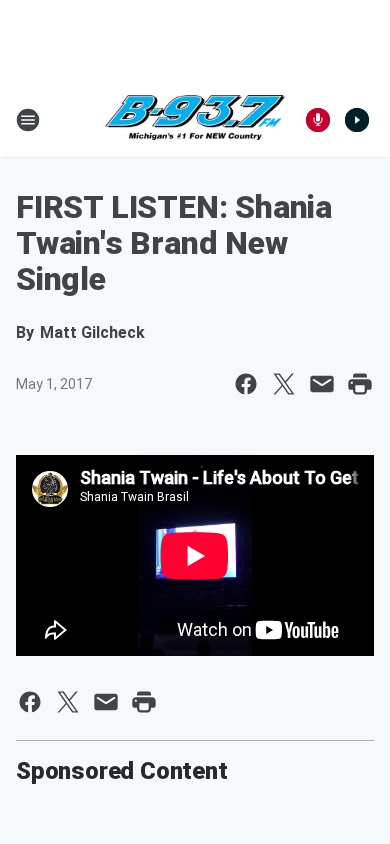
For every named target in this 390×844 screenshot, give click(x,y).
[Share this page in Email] (322, 384)
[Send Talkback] (318, 120)
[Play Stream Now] (357, 120)
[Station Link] (195, 120)
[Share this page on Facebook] (246, 384)
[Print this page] (360, 384)
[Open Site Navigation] (28, 120)
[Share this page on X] (284, 384)
